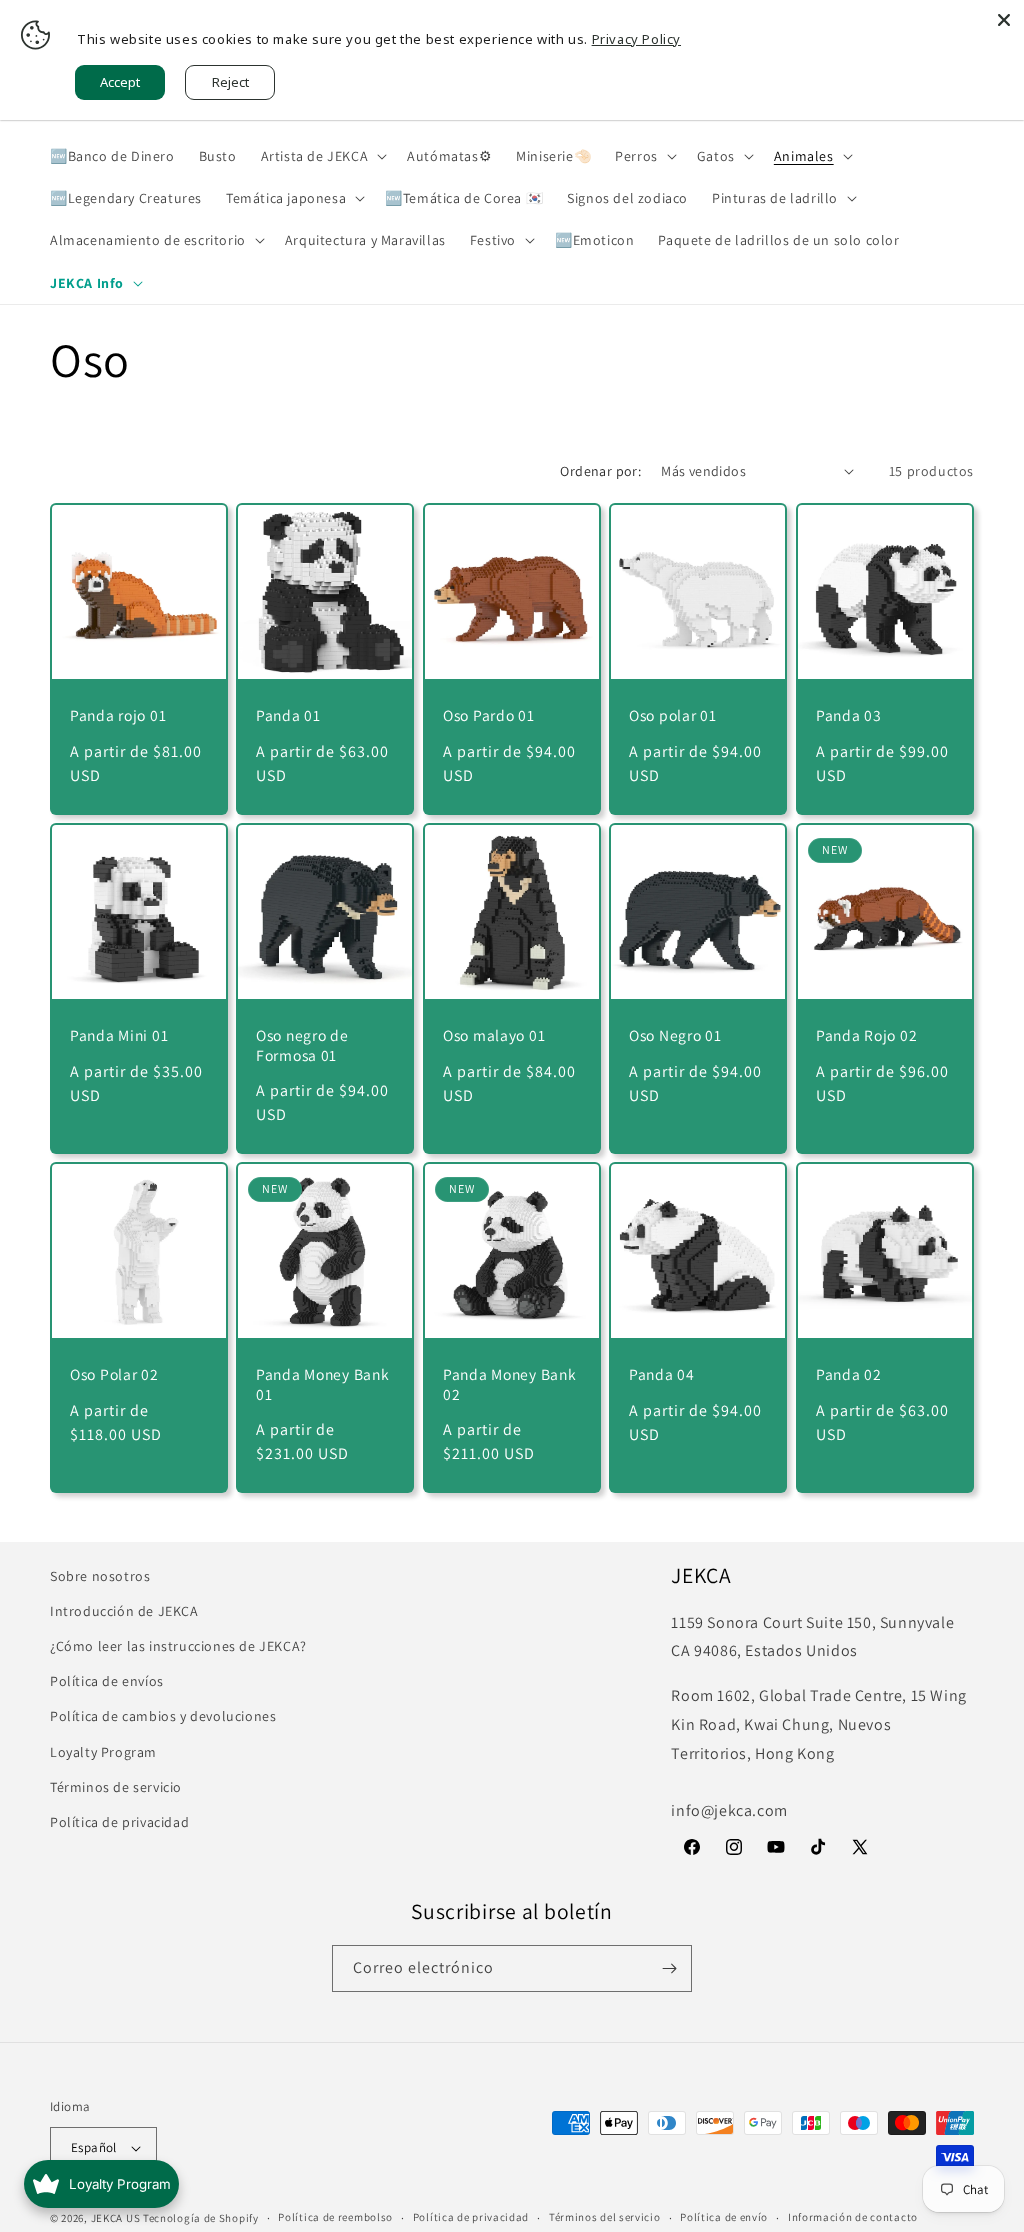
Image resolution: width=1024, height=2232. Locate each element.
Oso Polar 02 (114, 1374)
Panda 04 (662, 1374)
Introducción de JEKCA (124, 1611)
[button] (322, 156)
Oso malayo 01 (494, 1035)
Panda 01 (288, 715)
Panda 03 (849, 715)
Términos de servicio (116, 1787)
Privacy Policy (636, 39)
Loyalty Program (103, 1752)
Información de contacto (853, 2217)
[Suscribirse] (669, 1968)
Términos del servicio (605, 2217)
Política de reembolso (335, 2217)
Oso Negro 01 (675, 1035)
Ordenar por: (600, 471)
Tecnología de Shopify (201, 2218)
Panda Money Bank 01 (323, 1384)
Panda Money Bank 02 (510, 1384)
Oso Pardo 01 (489, 715)
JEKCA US (116, 2218)
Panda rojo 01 (118, 715)
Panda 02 (849, 1374)
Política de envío (724, 2217)
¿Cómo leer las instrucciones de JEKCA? (178, 1646)
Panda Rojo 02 (866, 1035)
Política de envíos (107, 1681)
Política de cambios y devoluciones (163, 1716)
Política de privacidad (119, 1822)
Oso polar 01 (673, 715)
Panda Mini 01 (119, 1035)
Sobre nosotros (100, 1576)
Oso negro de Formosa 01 (302, 1045)
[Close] (1004, 20)
